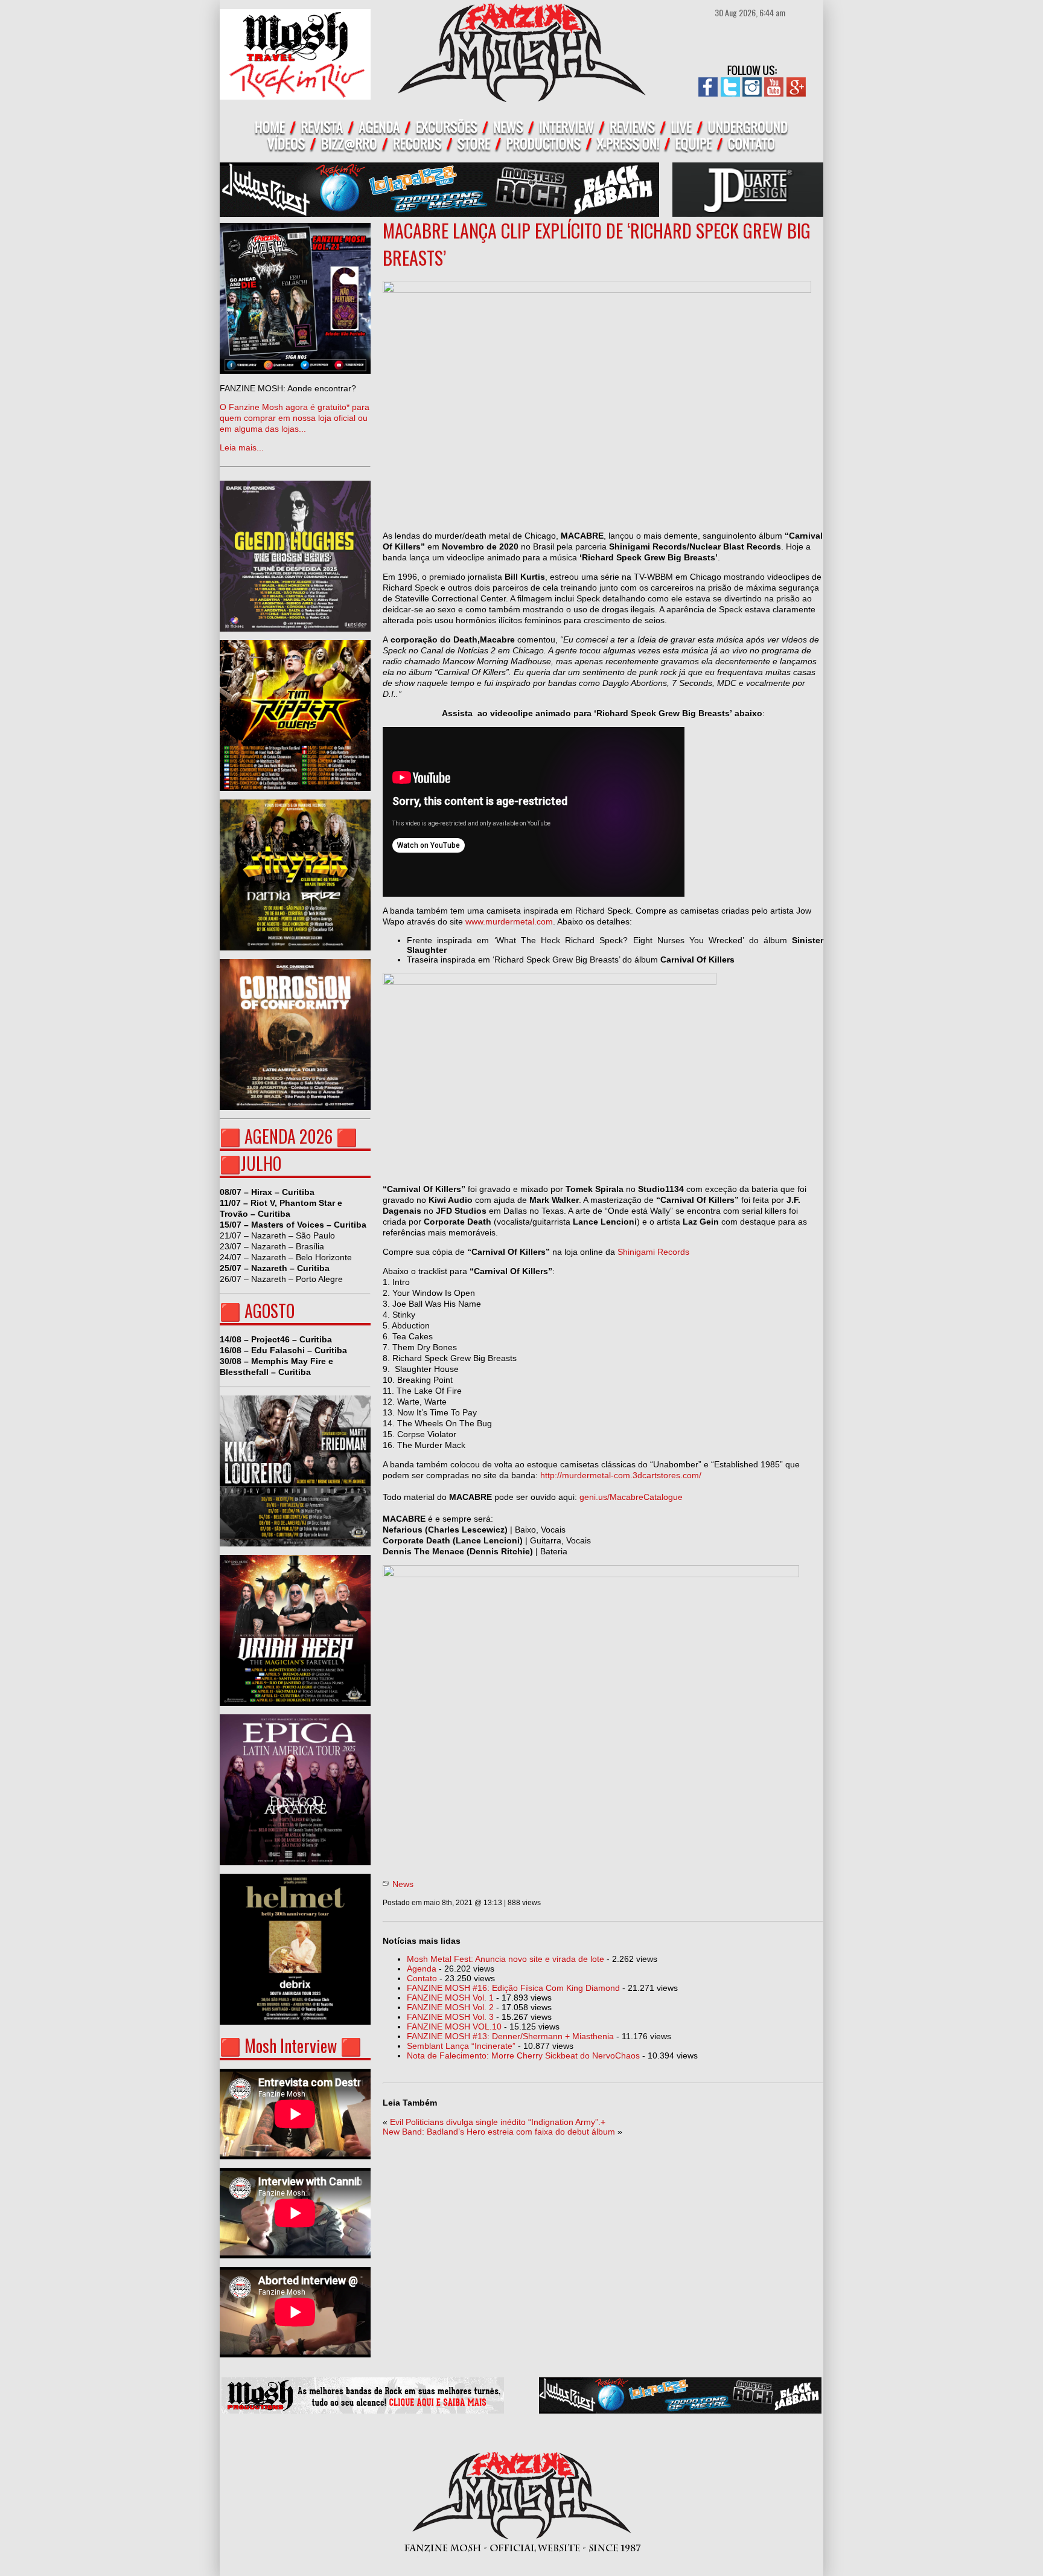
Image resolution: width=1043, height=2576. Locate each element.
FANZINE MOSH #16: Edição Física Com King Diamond (513, 1988)
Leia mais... (295, 418)
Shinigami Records (653, 1252)
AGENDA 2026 (289, 1136)
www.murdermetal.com (509, 921)
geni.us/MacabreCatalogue (633, 1497)
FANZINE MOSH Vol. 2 (450, 2007)
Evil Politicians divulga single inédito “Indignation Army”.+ (498, 2122)
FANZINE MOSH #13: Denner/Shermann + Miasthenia (510, 2036)
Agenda (422, 1969)
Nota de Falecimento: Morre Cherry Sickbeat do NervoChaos (523, 2055)
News (403, 1884)
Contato (422, 1978)
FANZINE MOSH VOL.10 (454, 2027)
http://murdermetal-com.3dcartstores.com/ (621, 1475)
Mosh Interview (291, 2046)
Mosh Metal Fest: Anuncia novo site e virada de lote (506, 1959)
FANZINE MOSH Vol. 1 (450, 1998)
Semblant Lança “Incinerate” (461, 2046)
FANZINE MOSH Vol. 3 (450, 2017)
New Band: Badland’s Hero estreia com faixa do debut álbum (499, 2132)
